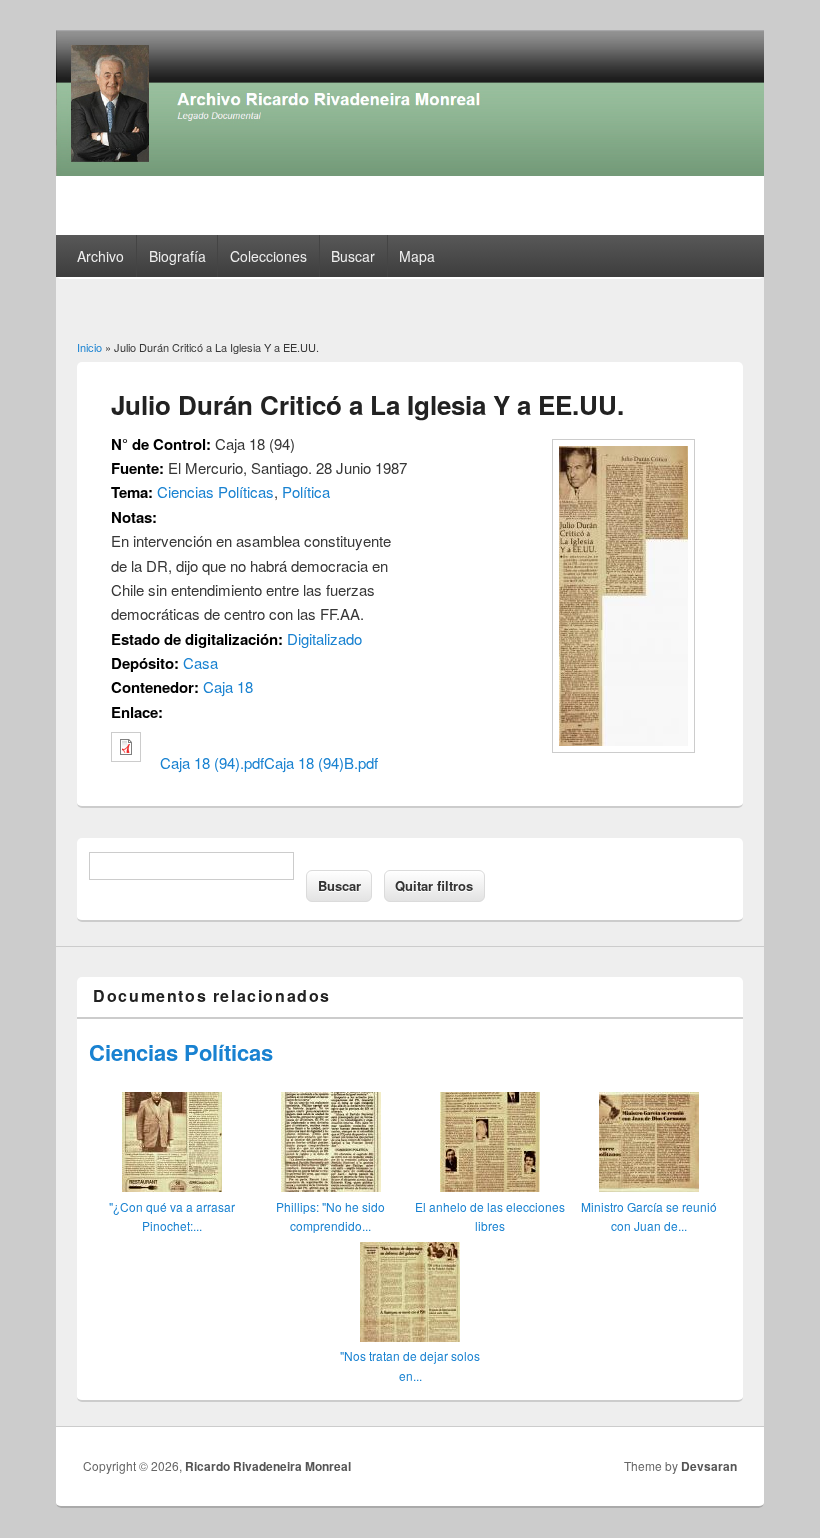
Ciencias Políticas (215, 491)
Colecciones (268, 256)
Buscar (353, 256)
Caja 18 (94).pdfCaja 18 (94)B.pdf (269, 762)
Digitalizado (324, 638)
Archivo (100, 256)
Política (306, 491)
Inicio (89, 347)
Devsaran (709, 1466)
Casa (200, 662)
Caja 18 (228, 686)
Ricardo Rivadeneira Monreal (268, 1466)
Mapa (417, 256)
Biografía (177, 256)
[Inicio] (410, 169)
